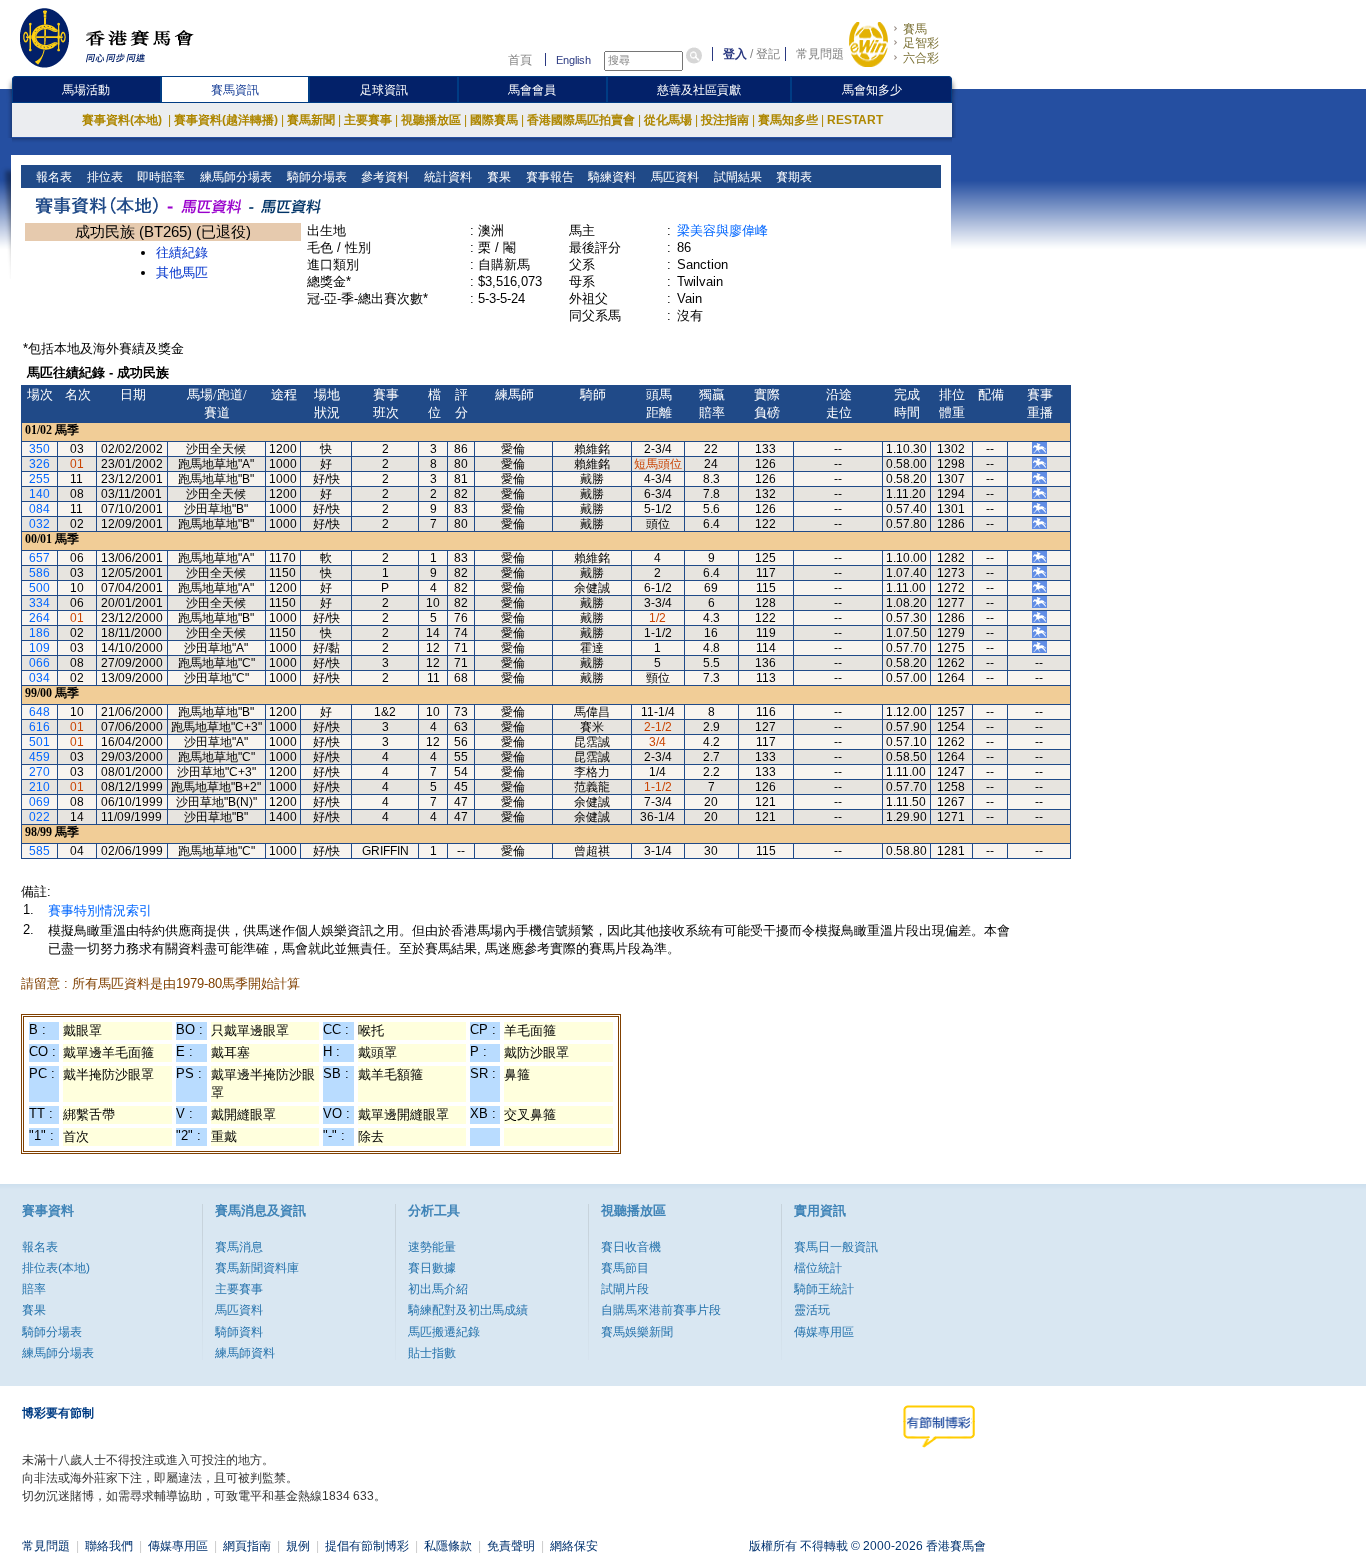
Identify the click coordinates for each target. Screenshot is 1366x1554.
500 (39, 588)
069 (39, 802)
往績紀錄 (182, 252)
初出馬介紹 (438, 1289)
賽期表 (792, 177)
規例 (298, 1546)
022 (39, 817)
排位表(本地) (56, 1268)
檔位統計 (818, 1268)
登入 (735, 54)
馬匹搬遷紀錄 (444, 1332)
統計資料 (446, 177)
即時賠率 (159, 177)
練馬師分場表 (234, 177)
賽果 (497, 177)
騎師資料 (239, 1332)
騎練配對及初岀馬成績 (468, 1310)
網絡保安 (574, 1546)
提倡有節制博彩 (367, 1546)
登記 (768, 54)
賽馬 (915, 29)
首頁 (520, 60)
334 (39, 603)
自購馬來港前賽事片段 (661, 1310)
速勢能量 (432, 1247)
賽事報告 (548, 177)
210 (39, 787)
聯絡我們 (109, 1546)
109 (39, 648)
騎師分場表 (315, 177)
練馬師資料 (245, 1353)
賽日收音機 (631, 1247)
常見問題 (820, 54)
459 (39, 757)
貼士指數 (432, 1353)
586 (39, 573)
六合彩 (921, 58)
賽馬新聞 (311, 120)
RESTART (855, 120)
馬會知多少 (872, 90)
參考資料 (383, 177)
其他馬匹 (182, 272)
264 (39, 618)
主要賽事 (368, 120)
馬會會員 (532, 90)
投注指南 (725, 120)
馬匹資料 (673, 177)
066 (39, 663)
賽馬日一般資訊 (836, 1247)
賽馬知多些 (788, 120)
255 (39, 479)
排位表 (103, 177)
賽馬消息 (239, 1247)
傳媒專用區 (824, 1332)
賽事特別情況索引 (100, 910)
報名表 (52, 177)
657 (39, 558)
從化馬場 (668, 120)
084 (39, 509)
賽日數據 (432, 1268)
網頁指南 (247, 1546)
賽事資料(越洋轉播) (226, 120)
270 (39, 772)
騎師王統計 (824, 1289)
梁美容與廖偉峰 (722, 230)
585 (39, 851)
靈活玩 (812, 1310)
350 (39, 449)
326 (39, 464)
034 (39, 678)
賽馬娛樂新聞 (637, 1332)
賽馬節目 (625, 1268)
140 (39, 494)
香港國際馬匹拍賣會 (581, 120)
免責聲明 (511, 1546)
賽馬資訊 (235, 90)
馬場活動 (86, 90)
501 (39, 742)
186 (39, 633)
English (573, 60)
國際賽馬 (494, 120)
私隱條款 (448, 1546)
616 (39, 727)
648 (39, 712)
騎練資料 (610, 177)
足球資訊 (384, 90)
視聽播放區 (431, 120)
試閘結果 (736, 177)
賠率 (34, 1289)
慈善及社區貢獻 (699, 90)
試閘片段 (625, 1289)
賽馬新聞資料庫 (257, 1268)
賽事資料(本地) (123, 120)
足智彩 (921, 43)
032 (39, 524)
